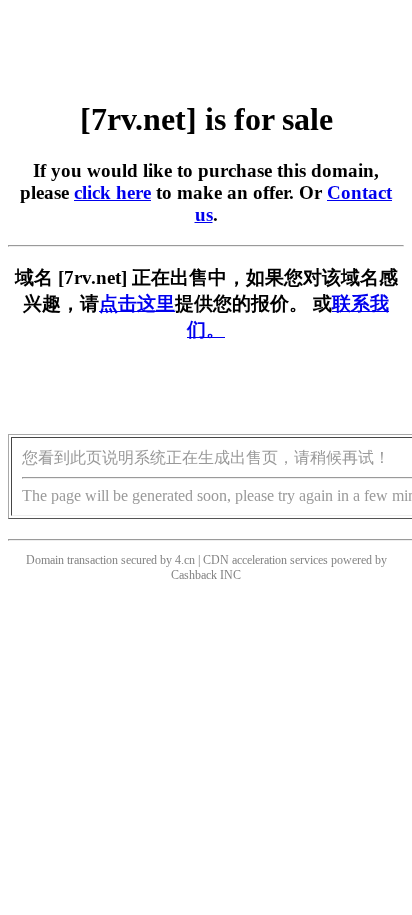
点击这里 (137, 303)
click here (112, 192)
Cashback (194, 575)
